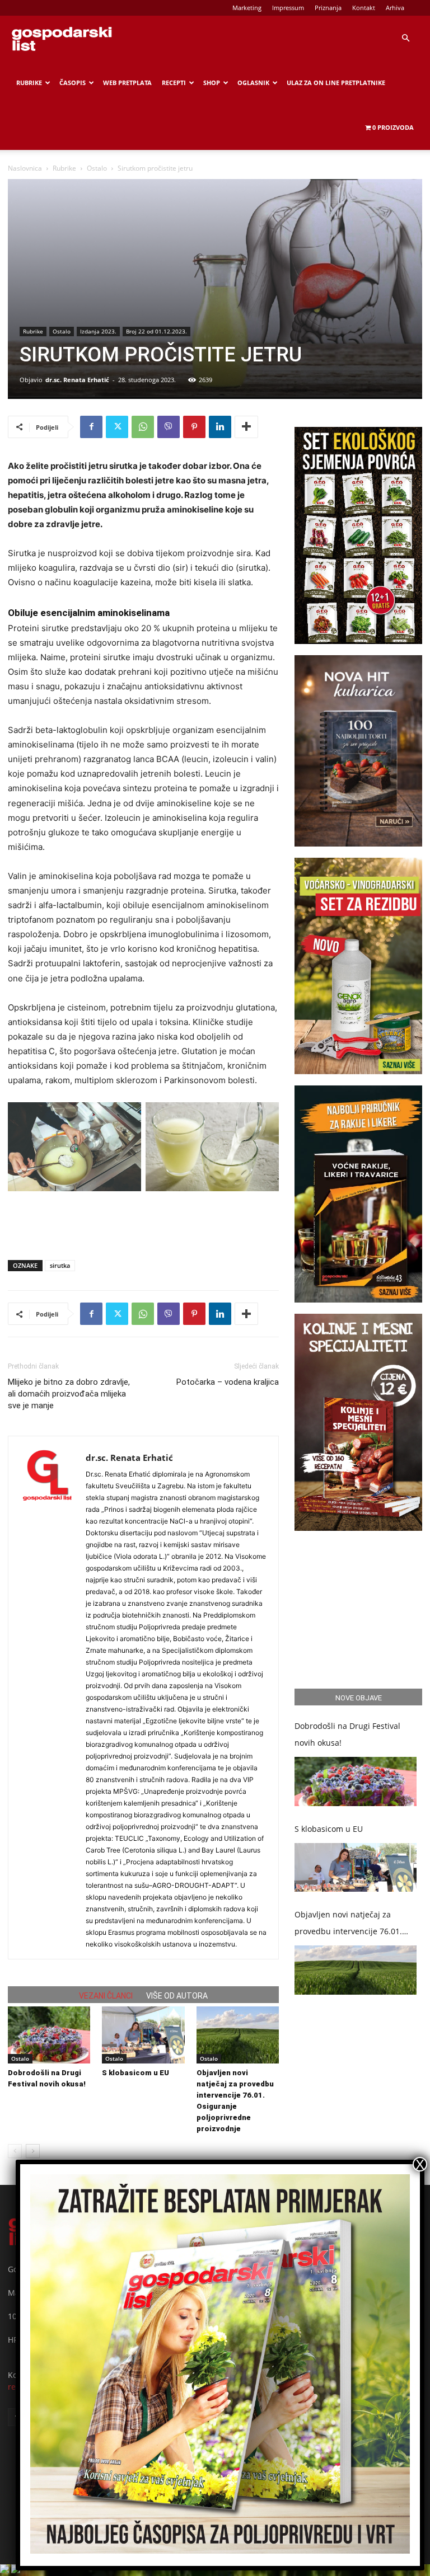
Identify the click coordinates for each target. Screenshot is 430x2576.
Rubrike (29, 83)
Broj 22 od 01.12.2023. (156, 331)
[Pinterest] (194, 427)
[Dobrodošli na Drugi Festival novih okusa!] (49, 2035)
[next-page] (33, 2151)
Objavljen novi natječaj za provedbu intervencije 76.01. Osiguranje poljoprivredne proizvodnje (348, 1924)
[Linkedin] (220, 427)
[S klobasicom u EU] (143, 2035)
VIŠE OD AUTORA (177, 1996)
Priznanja (328, 8)
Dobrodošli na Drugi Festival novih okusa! (347, 1734)
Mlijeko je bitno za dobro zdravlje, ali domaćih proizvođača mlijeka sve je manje (69, 1394)
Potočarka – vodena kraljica (228, 1382)
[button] (405, 38)
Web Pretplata (127, 83)
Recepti (174, 83)
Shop (212, 83)
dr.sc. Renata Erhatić (77, 380)
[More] (246, 427)
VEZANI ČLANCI (106, 1996)
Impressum (288, 8)
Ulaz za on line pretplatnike (336, 83)
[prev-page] (15, 2151)
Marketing (247, 8)
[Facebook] (91, 427)
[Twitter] (117, 427)
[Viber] (169, 427)
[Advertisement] (143, 1223)
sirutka (60, 1265)
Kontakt (364, 8)
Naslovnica (25, 168)
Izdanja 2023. (98, 331)
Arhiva (395, 8)
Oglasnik (253, 83)
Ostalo (97, 168)
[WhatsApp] (143, 427)
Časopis (73, 83)
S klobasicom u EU (135, 2073)
